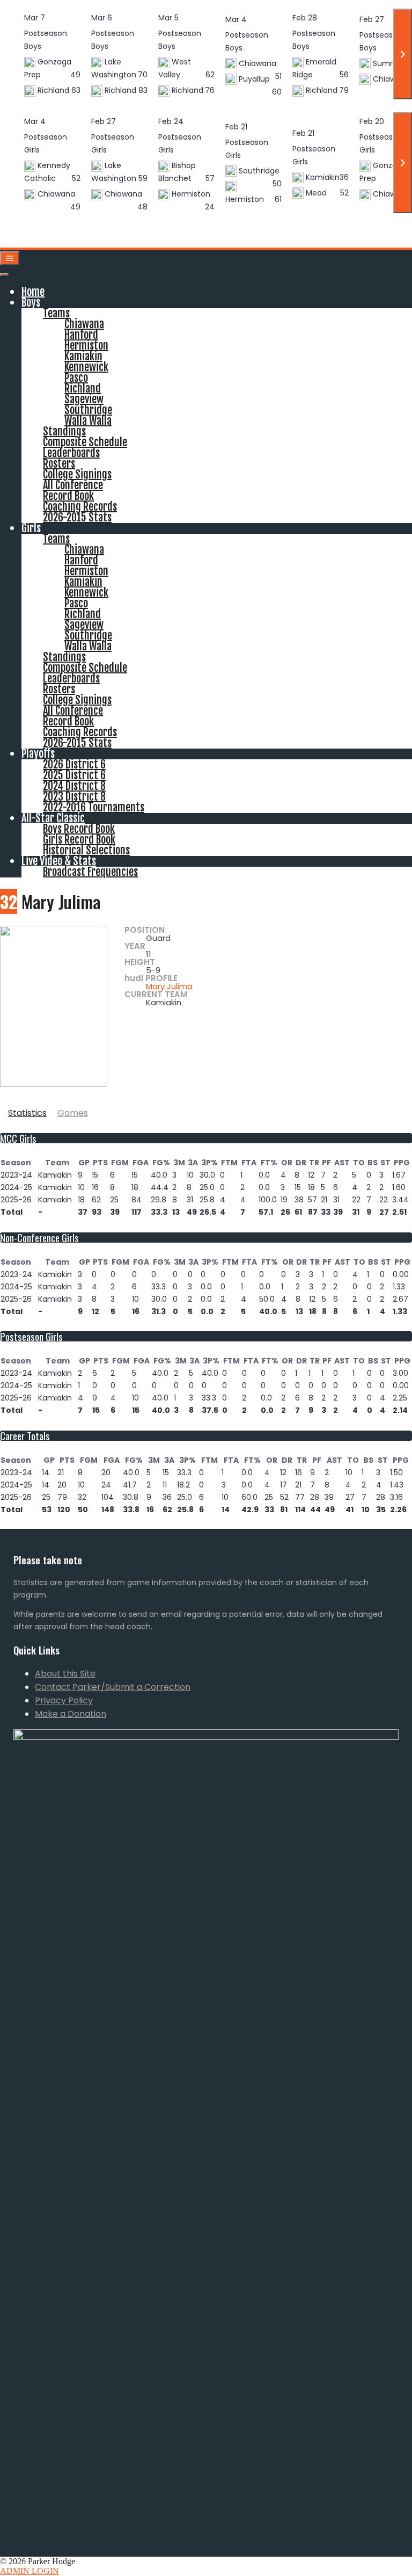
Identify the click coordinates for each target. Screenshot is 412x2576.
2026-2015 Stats (77, 517)
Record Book (68, 496)
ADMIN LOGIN (30, 2571)
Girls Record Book (79, 840)
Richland (83, 389)
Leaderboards (71, 453)
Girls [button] (31, 528)
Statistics (27, 1113)
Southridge (88, 410)
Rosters (59, 464)
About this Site (65, 1674)
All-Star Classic (53, 818)
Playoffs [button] (38, 754)
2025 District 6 (74, 775)
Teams (56, 313)
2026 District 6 (74, 764)
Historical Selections (86, 850)
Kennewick (86, 367)
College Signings (77, 474)
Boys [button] (31, 303)
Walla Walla (88, 421)
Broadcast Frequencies (90, 872)
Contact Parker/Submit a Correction (113, 1687)
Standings (64, 431)
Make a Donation (71, 1714)
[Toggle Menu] (4, 274)
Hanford (81, 335)
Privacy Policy (64, 1700)
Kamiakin (83, 356)
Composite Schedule (85, 442)
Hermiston (86, 346)
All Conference (73, 485)
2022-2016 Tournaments (94, 807)
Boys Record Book (79, 829)
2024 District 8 (74, 786)
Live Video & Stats (59, 861)
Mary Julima (169, 986)
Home (33, 292)
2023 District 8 (74, 797)
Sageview (84, 399)
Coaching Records (80, 507)
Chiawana (84, 324)
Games (73, 1113)
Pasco (76, 378)
